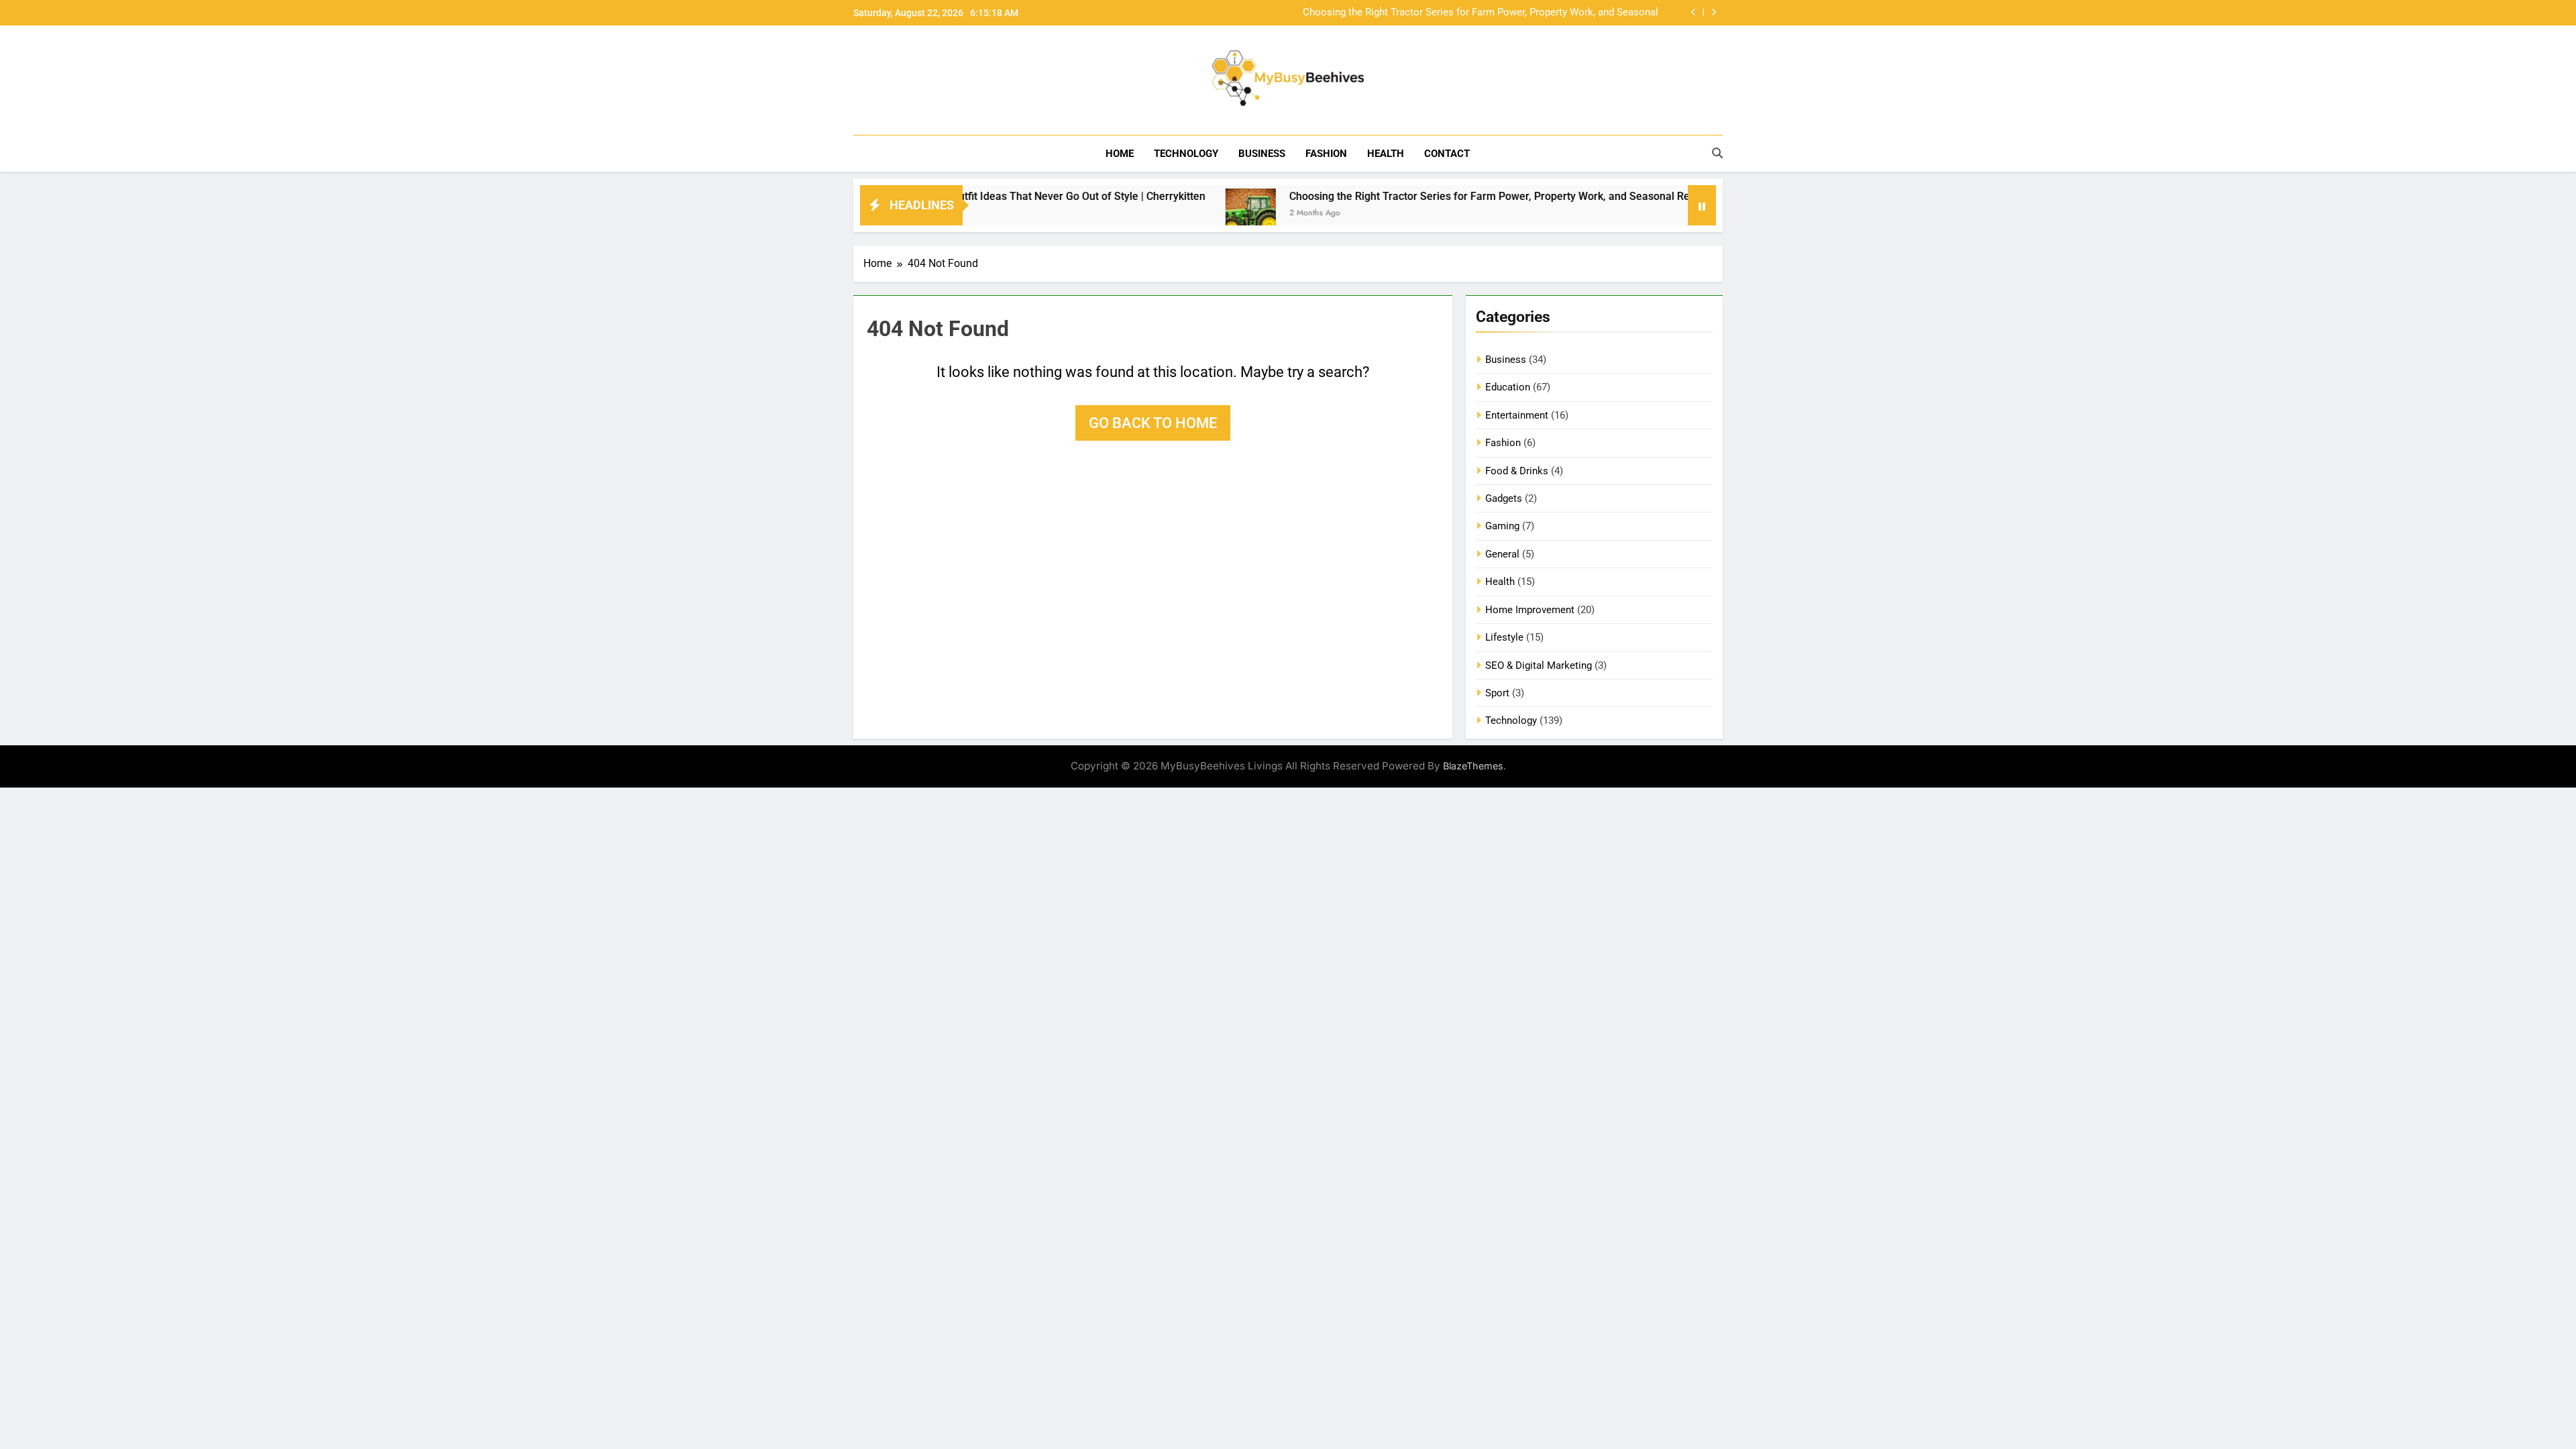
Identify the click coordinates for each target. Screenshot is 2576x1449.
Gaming (1502, 526)
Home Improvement (1530, 610)
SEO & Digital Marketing (1539, 665)
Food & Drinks (1517, 471)
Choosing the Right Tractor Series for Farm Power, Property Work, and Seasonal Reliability (1481, 13)
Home (1120, 154)
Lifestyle (1504, 637)
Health (1386, 154)
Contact (1447, 154)
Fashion (1326, 154)
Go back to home (1153, 423)
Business (1262, 154)
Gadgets (1504, 498)
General (1502, 554)
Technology (1186, 154)
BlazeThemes (1473, 766)
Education (1508, 387)
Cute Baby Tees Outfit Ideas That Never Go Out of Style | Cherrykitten (965, 196)
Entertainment (1517, 415)
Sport (1497, 693)
